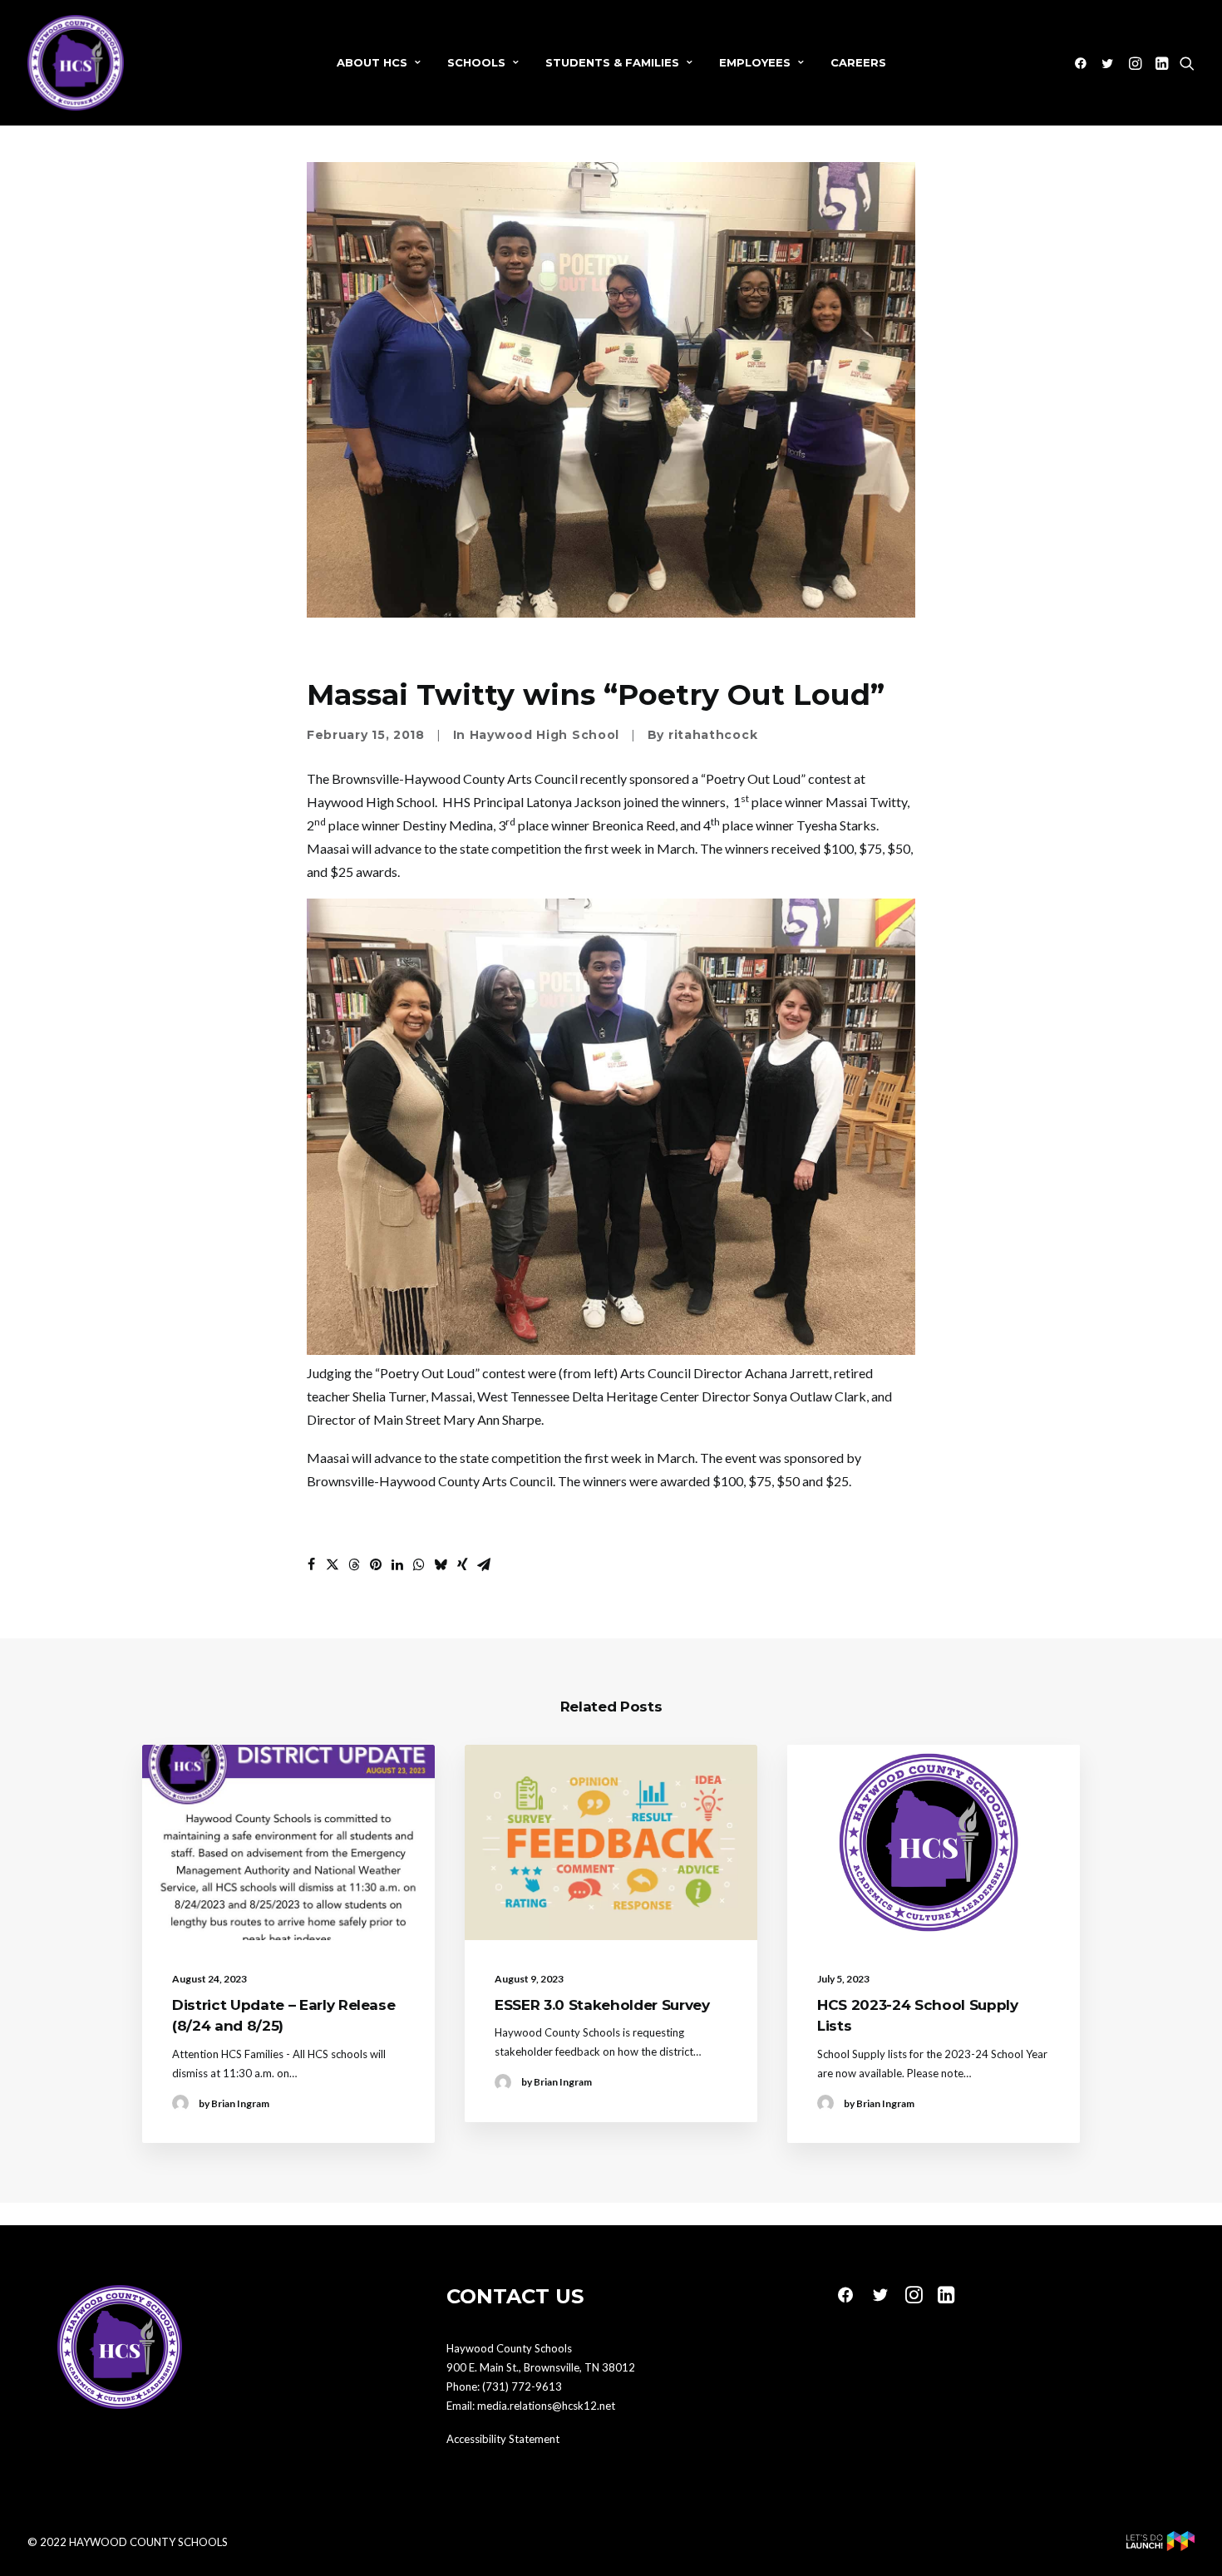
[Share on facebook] (311, 1564)
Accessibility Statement (503, 2439)
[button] (1084, 63)
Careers (858, 62)
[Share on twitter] (333, 1564)
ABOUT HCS (372, 62)
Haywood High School (544, 735)
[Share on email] (484, 1564)
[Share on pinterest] (376, 1564)
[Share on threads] (354, 1564)
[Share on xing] (462, 1564)
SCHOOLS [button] (476, 62)
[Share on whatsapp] (419, 1564)
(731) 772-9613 (522, 2386)
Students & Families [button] (612, 62)
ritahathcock (713, 735)
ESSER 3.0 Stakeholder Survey (602, 2005)
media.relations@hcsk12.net (546, 2406)
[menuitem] (379, 63)
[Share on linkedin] (397, 1564)
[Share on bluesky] (441, 1564)
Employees (755, 62)
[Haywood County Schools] (76, 63)
